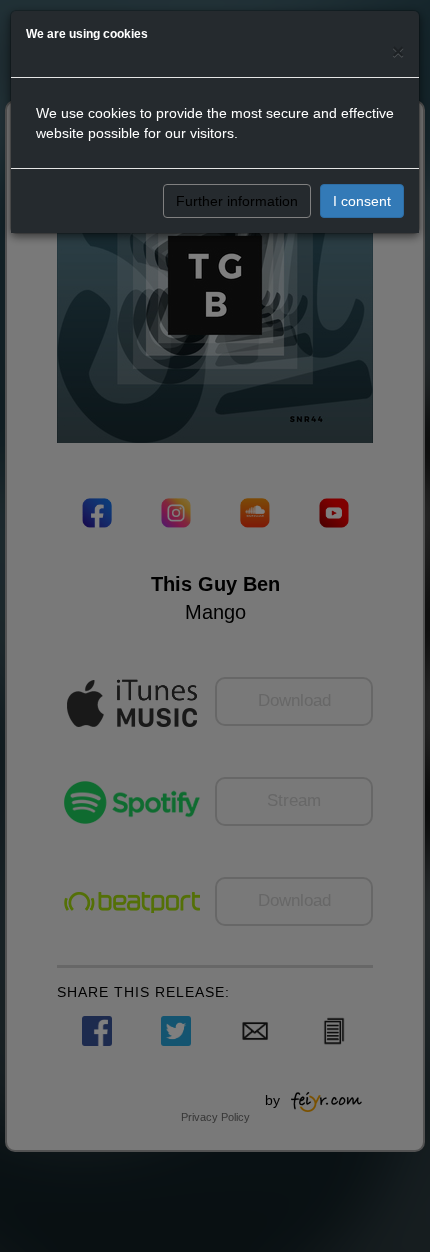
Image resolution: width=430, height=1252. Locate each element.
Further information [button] (237, 201)
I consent (362, 201)
